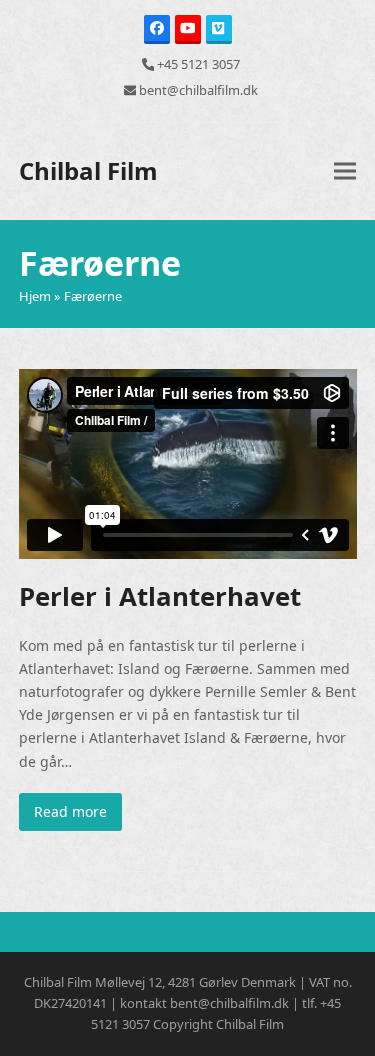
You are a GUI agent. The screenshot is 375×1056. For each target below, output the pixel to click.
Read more (70, 811)
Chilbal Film (88, 170)
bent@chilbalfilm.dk (198, 90)
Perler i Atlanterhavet (160, 596)
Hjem (35, 296)
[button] (345, 170)
